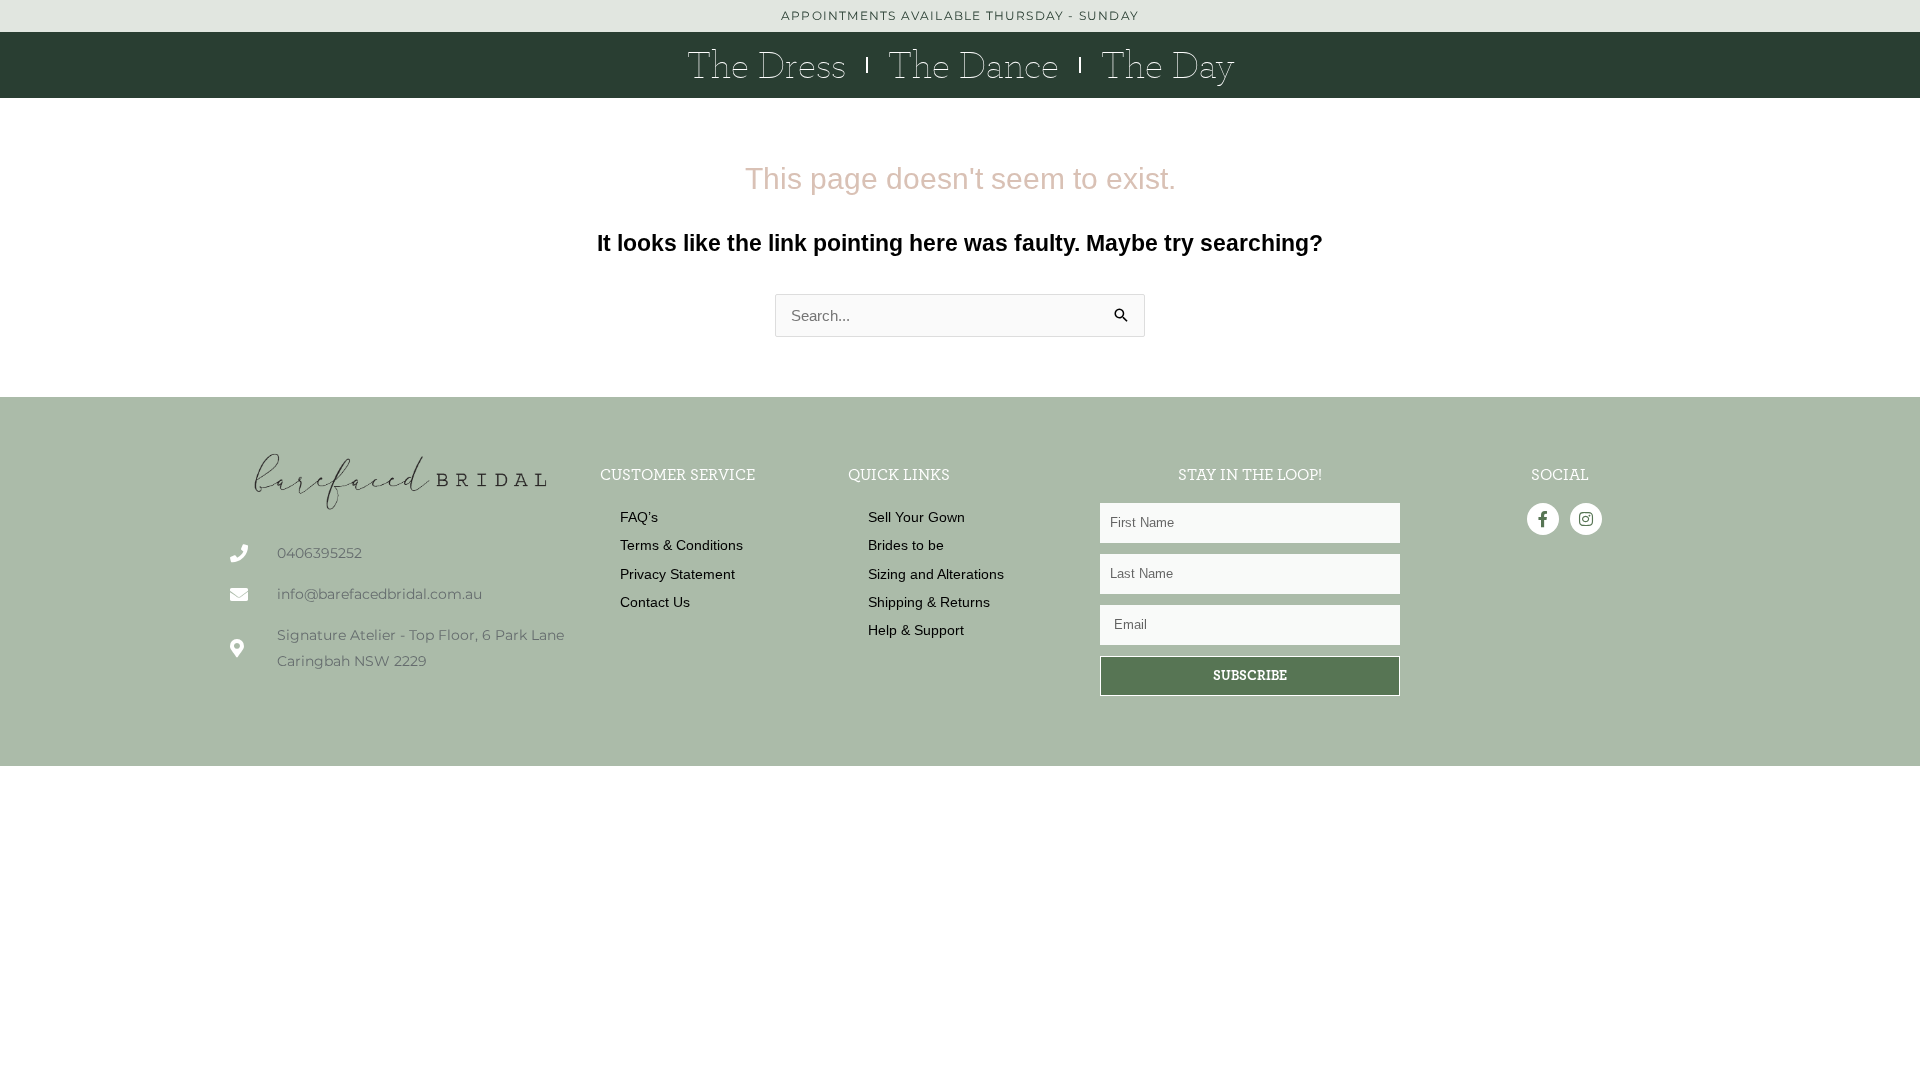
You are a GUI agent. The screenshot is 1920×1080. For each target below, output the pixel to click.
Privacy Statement (677, 574)
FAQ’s (639, 517)
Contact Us (655, 602)
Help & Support (916, 630)
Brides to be (906, 545)
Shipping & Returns (929, 602)
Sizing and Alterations (936, 574)
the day (1167, 65)
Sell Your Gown (916, 517)
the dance (973, 65)
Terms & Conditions (681, 545)
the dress (766, 65)
